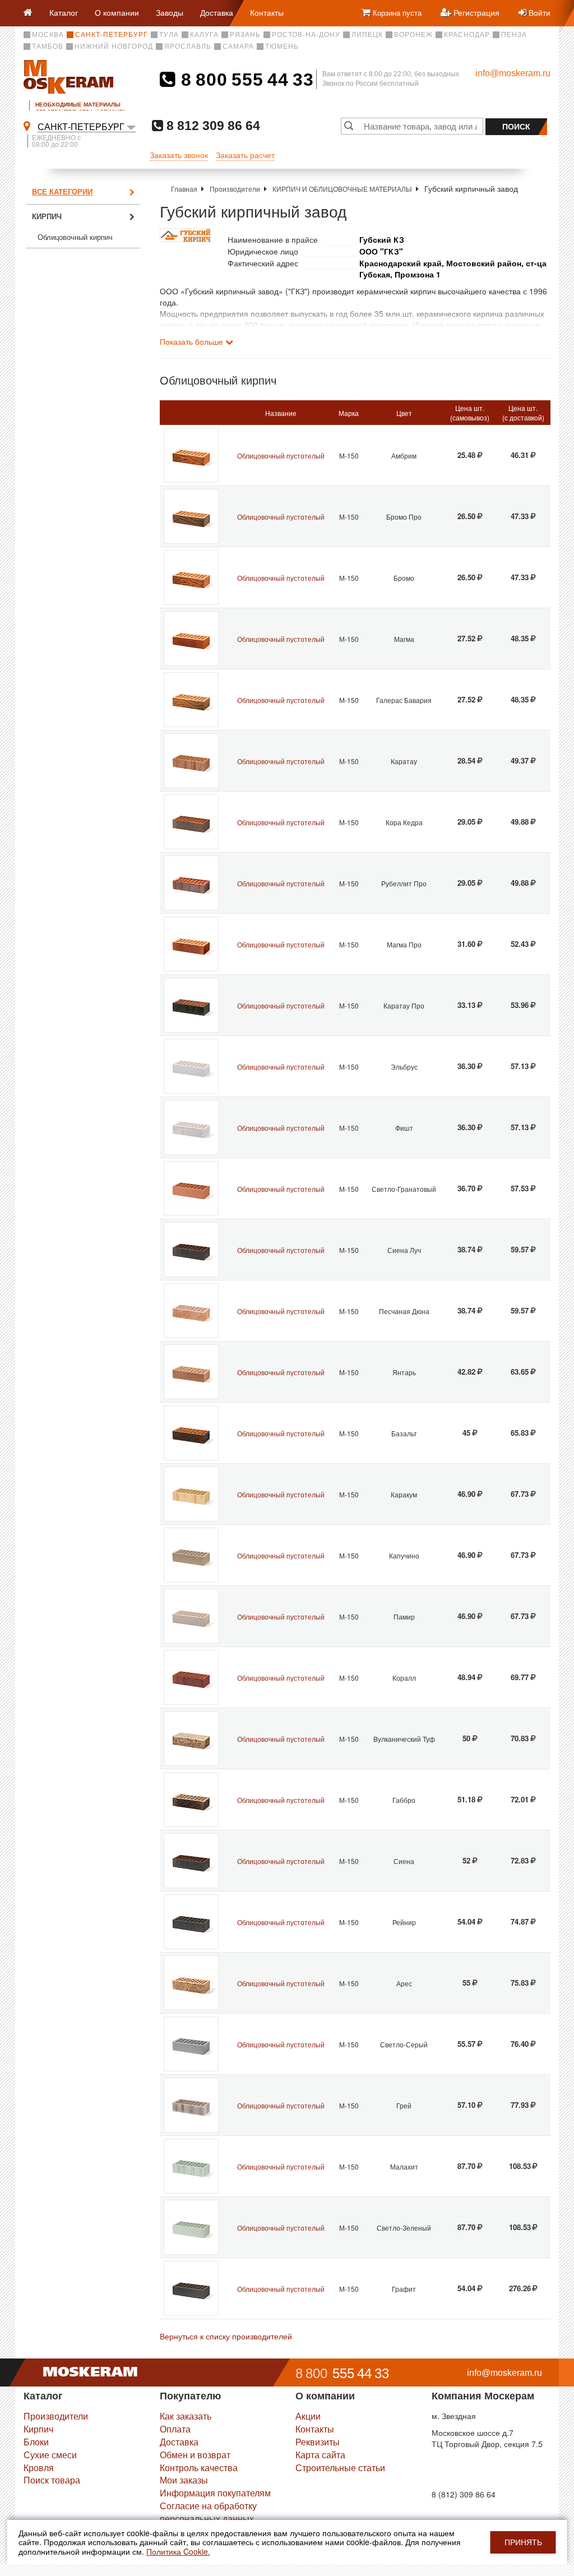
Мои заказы (184, 2480)
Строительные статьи (340, 2468)
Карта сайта (320, 2455)
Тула (169, 35)
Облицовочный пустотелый (281, 455)
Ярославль (188, 47)
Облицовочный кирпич (75, 237)
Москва (48, 35)
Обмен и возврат (195, 2455)
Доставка (217, 12)
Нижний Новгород (114, 47)
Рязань (245, 35)
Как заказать (186, 2416)
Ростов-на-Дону (306, 35)
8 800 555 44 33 (245, 80)
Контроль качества (199, 2468)
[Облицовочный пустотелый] (191, 455)
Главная (184, 189)
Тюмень (282, 47)
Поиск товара (52, 2480)
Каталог (64, 12)
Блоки (36, 2442)
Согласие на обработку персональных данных (208, 2512)
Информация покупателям (215, 2493)
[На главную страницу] (32, 13)
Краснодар (467, 35)
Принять (523, 2542)
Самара (238, 47)
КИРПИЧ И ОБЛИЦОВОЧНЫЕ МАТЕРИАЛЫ (342, 189)
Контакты (267, 12)
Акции (308, 2416)
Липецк (367, 35)
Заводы (170, 12)
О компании (117, 12)
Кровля (39, 2468)
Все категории (62, 191)
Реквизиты (318, 2442)
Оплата (175, 2429)
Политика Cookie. (178, 2551)
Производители (235, 189)
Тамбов (48, 47)
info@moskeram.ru (513, 73)
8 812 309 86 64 (212, 125)
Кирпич (47, 216)
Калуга (204, 35)
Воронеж (413, 35)
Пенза (514, 35)
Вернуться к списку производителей (226, 2336)
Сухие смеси (50, 2455)
